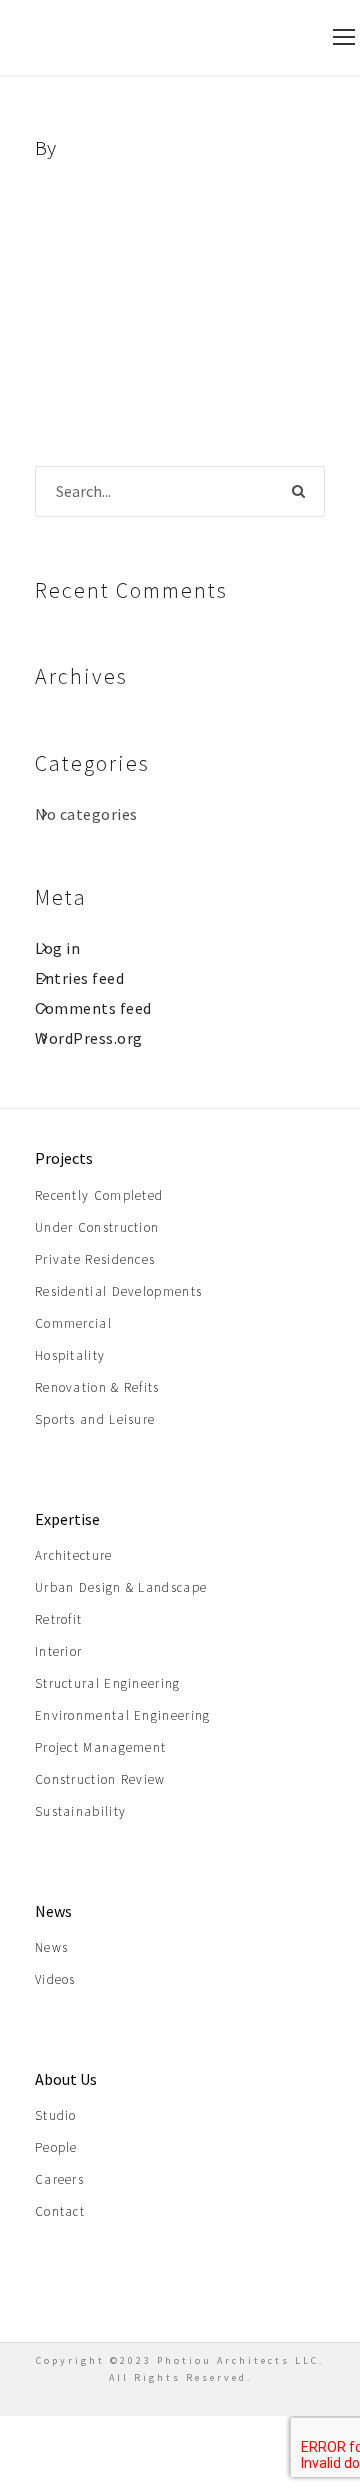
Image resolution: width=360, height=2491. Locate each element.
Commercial (73, 1323)
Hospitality (70, 1355)
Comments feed (93, 1008)
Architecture (74, 1555)
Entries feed (79, 978)
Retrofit (58, 1619)
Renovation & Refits (97, 1387)
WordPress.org (89, 1038)
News (51, 1947)
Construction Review (100, 1779)
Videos (55, 1979)
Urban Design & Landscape (121, 1587)
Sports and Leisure (95, 1419)
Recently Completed (99, 1195)
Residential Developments (118, 1291)
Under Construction (97, 1227)
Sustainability (80, 1811)
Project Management (100, 1747)
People (56, 2147)
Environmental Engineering (123, 1715)
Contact (60, 2211)
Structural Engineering (108, 1683)
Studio (56, 2115)
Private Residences (95, 1259)
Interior (58, 1651)
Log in (57, 948)
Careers (59, 2179)
